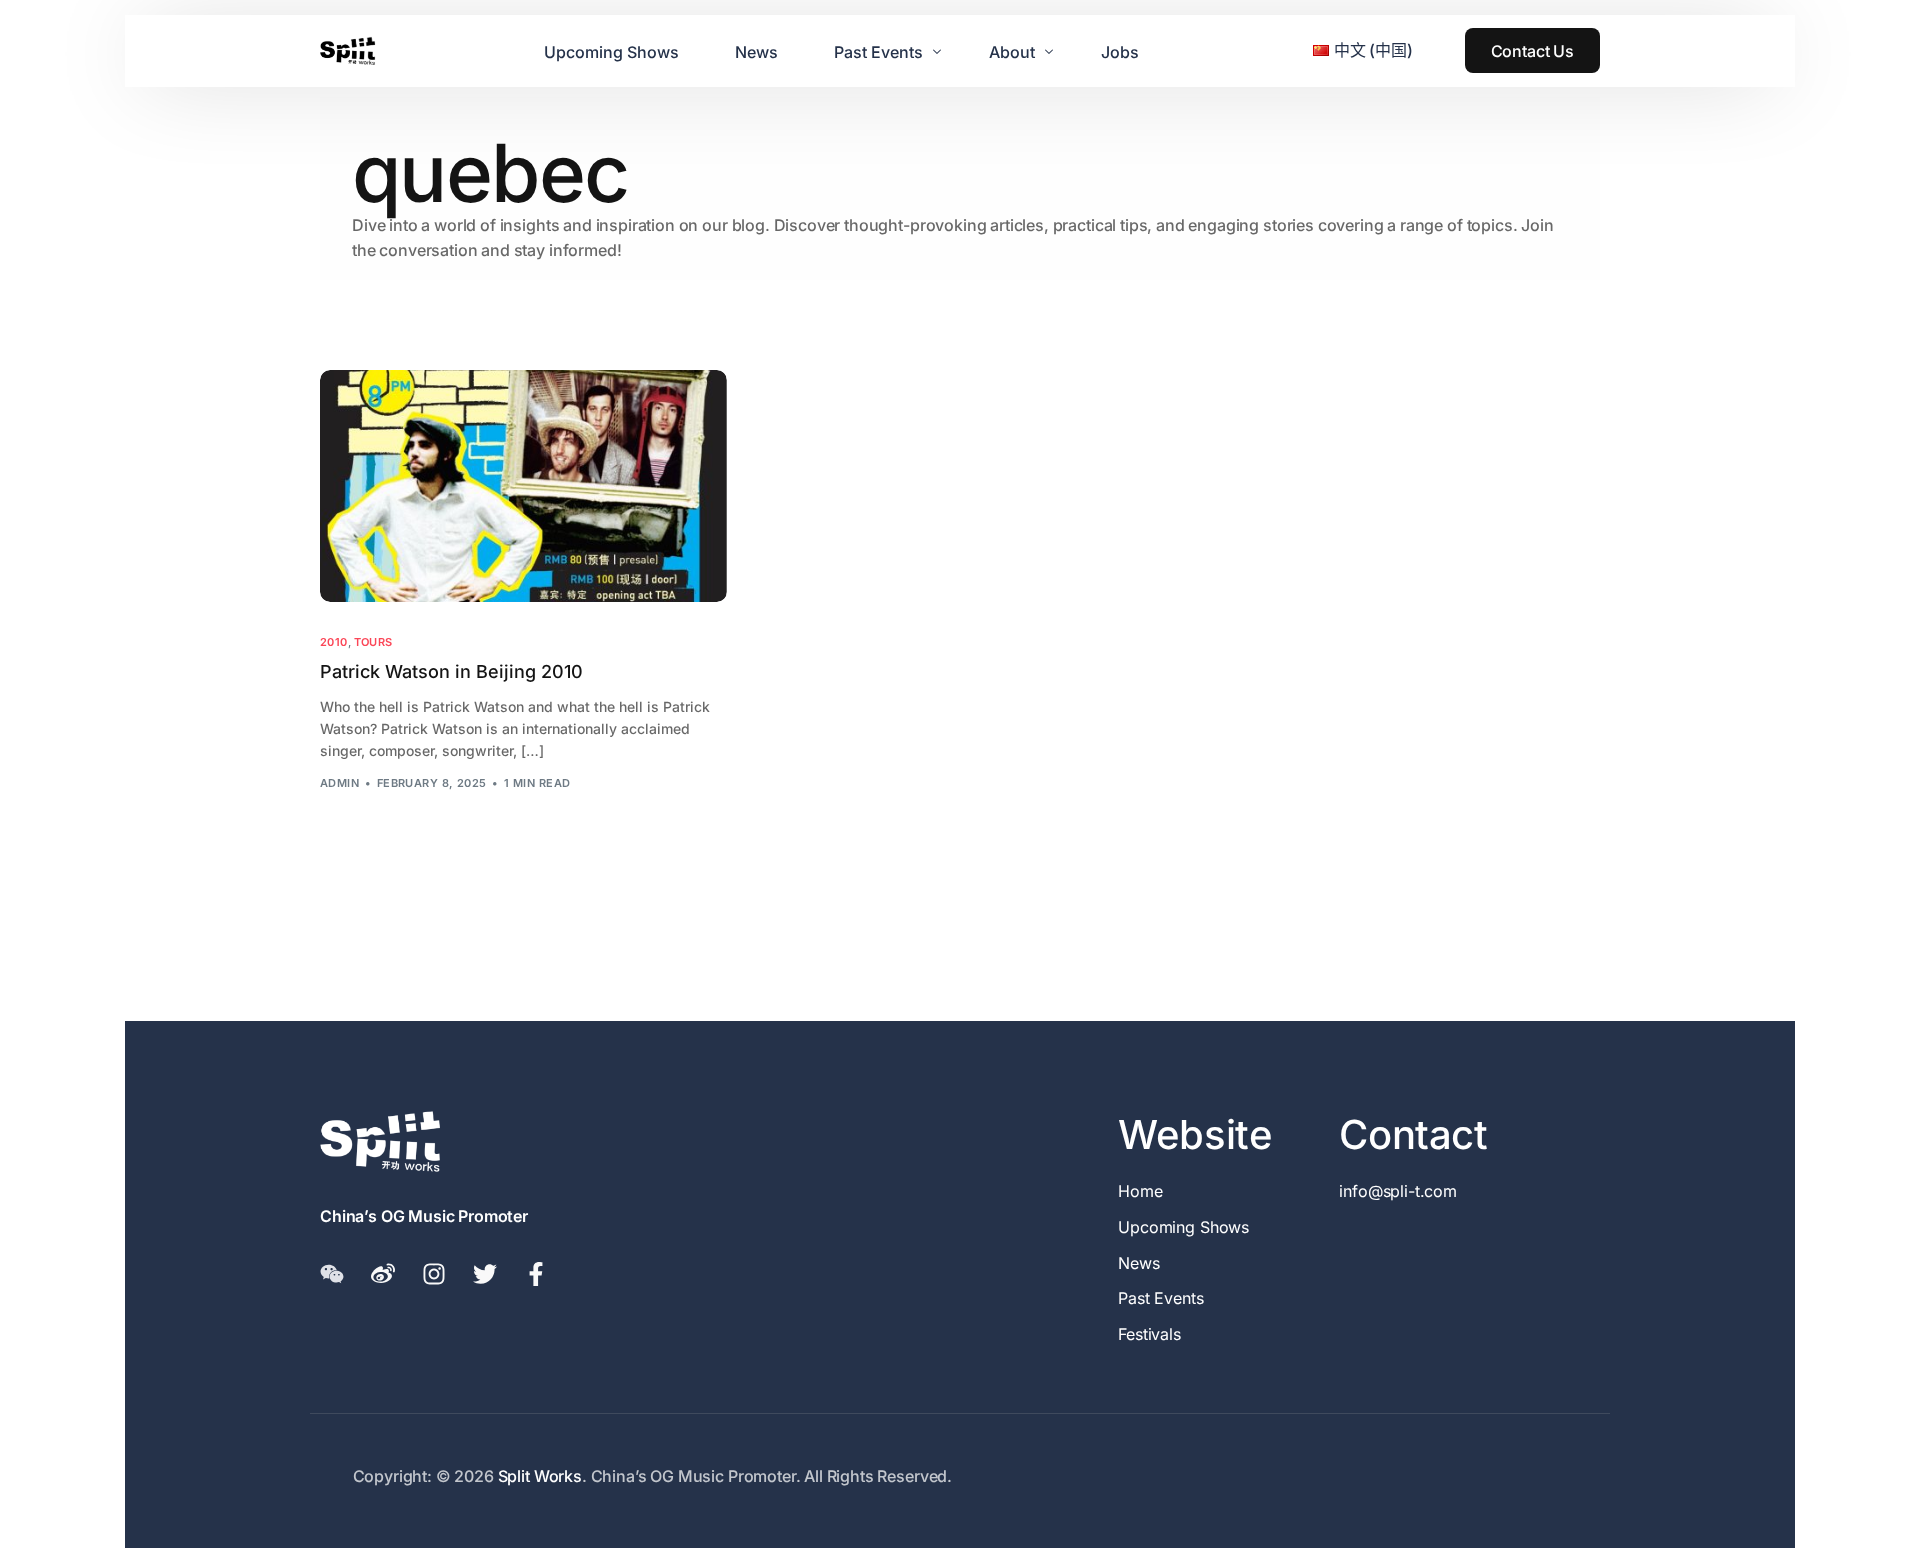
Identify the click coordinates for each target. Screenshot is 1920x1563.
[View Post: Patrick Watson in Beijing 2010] (523, 486)
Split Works (540, 1476)
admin (339, 783)
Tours (373, 642)
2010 (334, 642)
